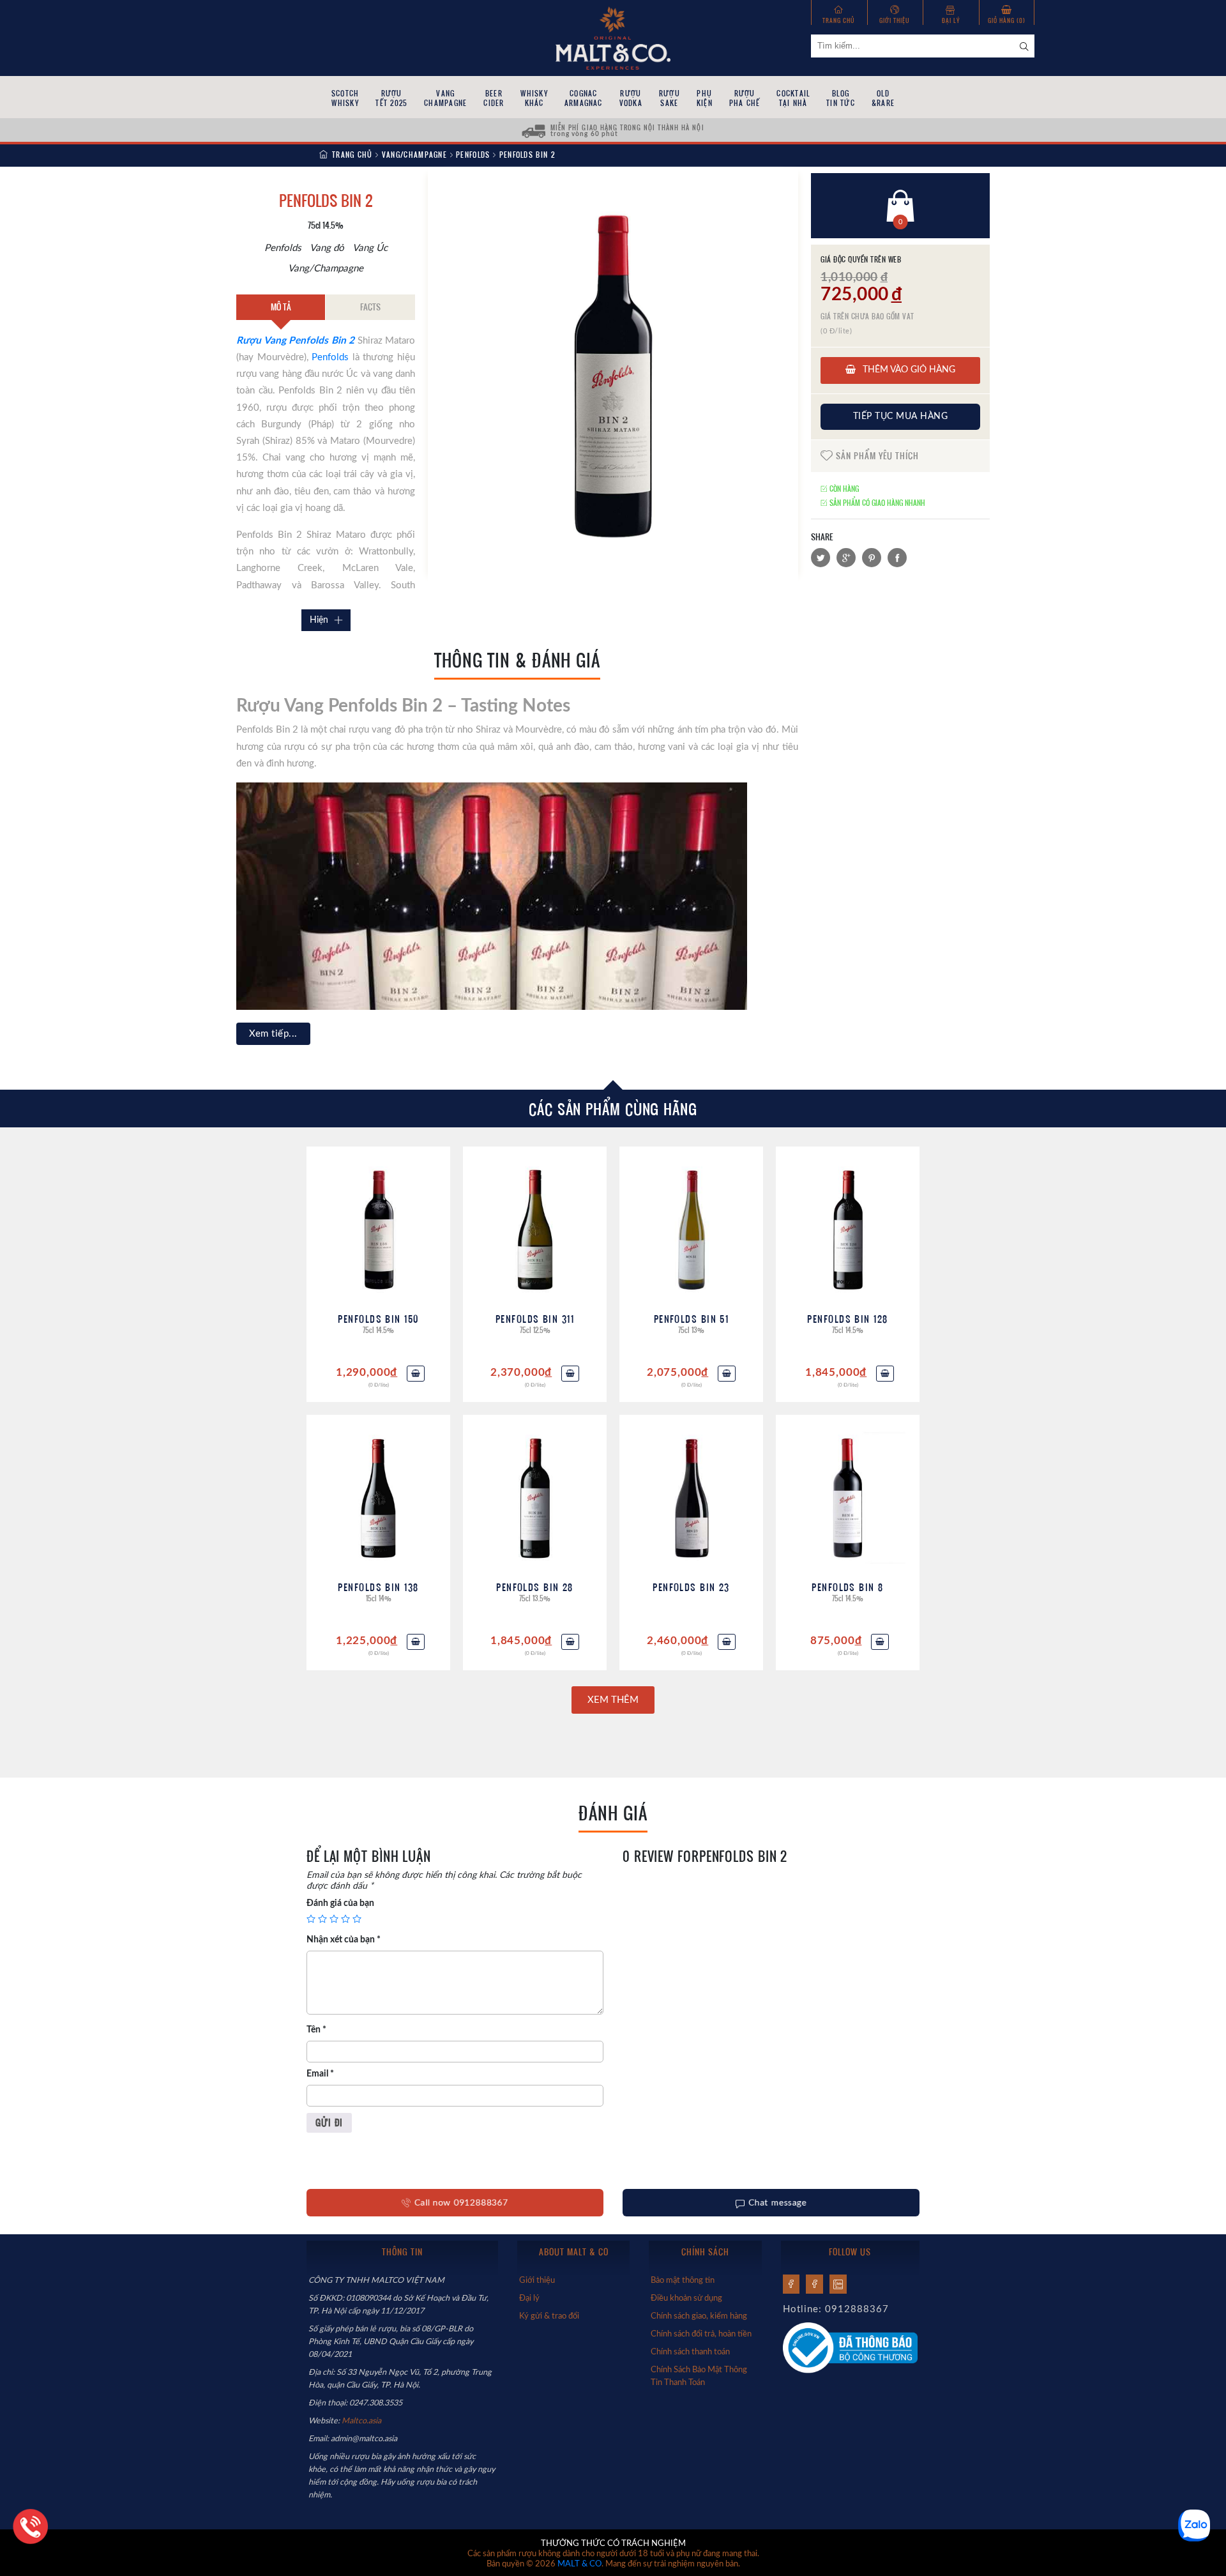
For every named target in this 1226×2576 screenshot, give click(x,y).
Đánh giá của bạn (340, 1903)
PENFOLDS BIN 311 (535, 1319)
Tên (316, 2030)
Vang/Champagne (414, 155)
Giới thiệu (895, 20)
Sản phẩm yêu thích (876, 456)
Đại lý (951, 20)
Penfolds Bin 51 (692, 1319)
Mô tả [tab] (281, 307)
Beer (494, 98)
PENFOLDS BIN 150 (378, 1319)
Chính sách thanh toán (690, 2352)
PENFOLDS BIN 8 (847, 1587)
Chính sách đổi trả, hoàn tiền (701, 2334)
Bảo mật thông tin (683, 2280)
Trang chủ (839, 20)
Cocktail (793, 98)
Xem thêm (613, 1700)
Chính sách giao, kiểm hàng (699, 2316)
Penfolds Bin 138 (378, 1587)
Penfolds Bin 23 (691, 1587)
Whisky (534, 98)
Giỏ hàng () (1007, 20)
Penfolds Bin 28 (535, 1587)
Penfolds (473, 155)
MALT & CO (579, 2564)
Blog (841, 98)
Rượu (391, 98)
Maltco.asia (362, 2421)
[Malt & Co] (613, 37)
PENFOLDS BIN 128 (847, 1319)
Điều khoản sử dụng (686, 2298)
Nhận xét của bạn (344, 1940)
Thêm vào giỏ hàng (908, 370)
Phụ (705, 98)
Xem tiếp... (273, 1034)
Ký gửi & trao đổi (549, 2316)
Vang (445, 98)
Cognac (584, 98)
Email (320, 2074)
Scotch (345, 98)
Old (883, 98)
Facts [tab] (370, 307)
